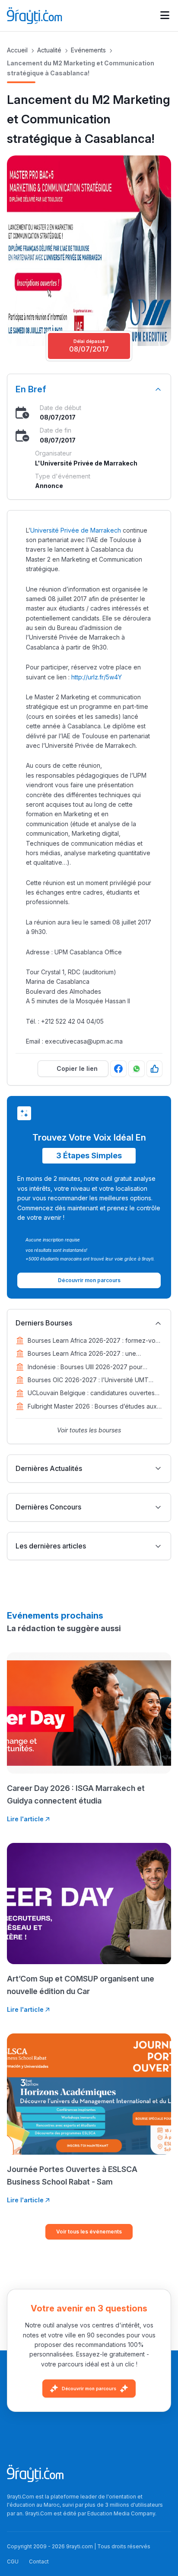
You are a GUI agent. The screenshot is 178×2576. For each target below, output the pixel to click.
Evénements (88, 50)
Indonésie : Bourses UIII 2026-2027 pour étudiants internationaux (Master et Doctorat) (91, 1367)
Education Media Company (121, 2513)
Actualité (49, 50)
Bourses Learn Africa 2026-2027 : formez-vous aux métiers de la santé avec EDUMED (95, 1341)
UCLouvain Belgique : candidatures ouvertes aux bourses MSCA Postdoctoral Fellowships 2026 (91, 1393)
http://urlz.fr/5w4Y (97, 677)
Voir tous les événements (89, 2232)
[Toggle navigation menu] (165, 16)
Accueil (17, 50)
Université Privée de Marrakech (76, 530)
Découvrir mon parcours (89, 2389)
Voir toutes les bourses (89, 1430)
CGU (13, 2561)
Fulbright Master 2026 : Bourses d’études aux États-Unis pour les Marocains (92, 1407)
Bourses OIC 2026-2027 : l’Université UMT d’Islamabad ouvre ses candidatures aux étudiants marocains (88, 1380)
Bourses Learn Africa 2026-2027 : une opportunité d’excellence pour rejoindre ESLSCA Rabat (85, 1354)
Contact (39, 2561)
